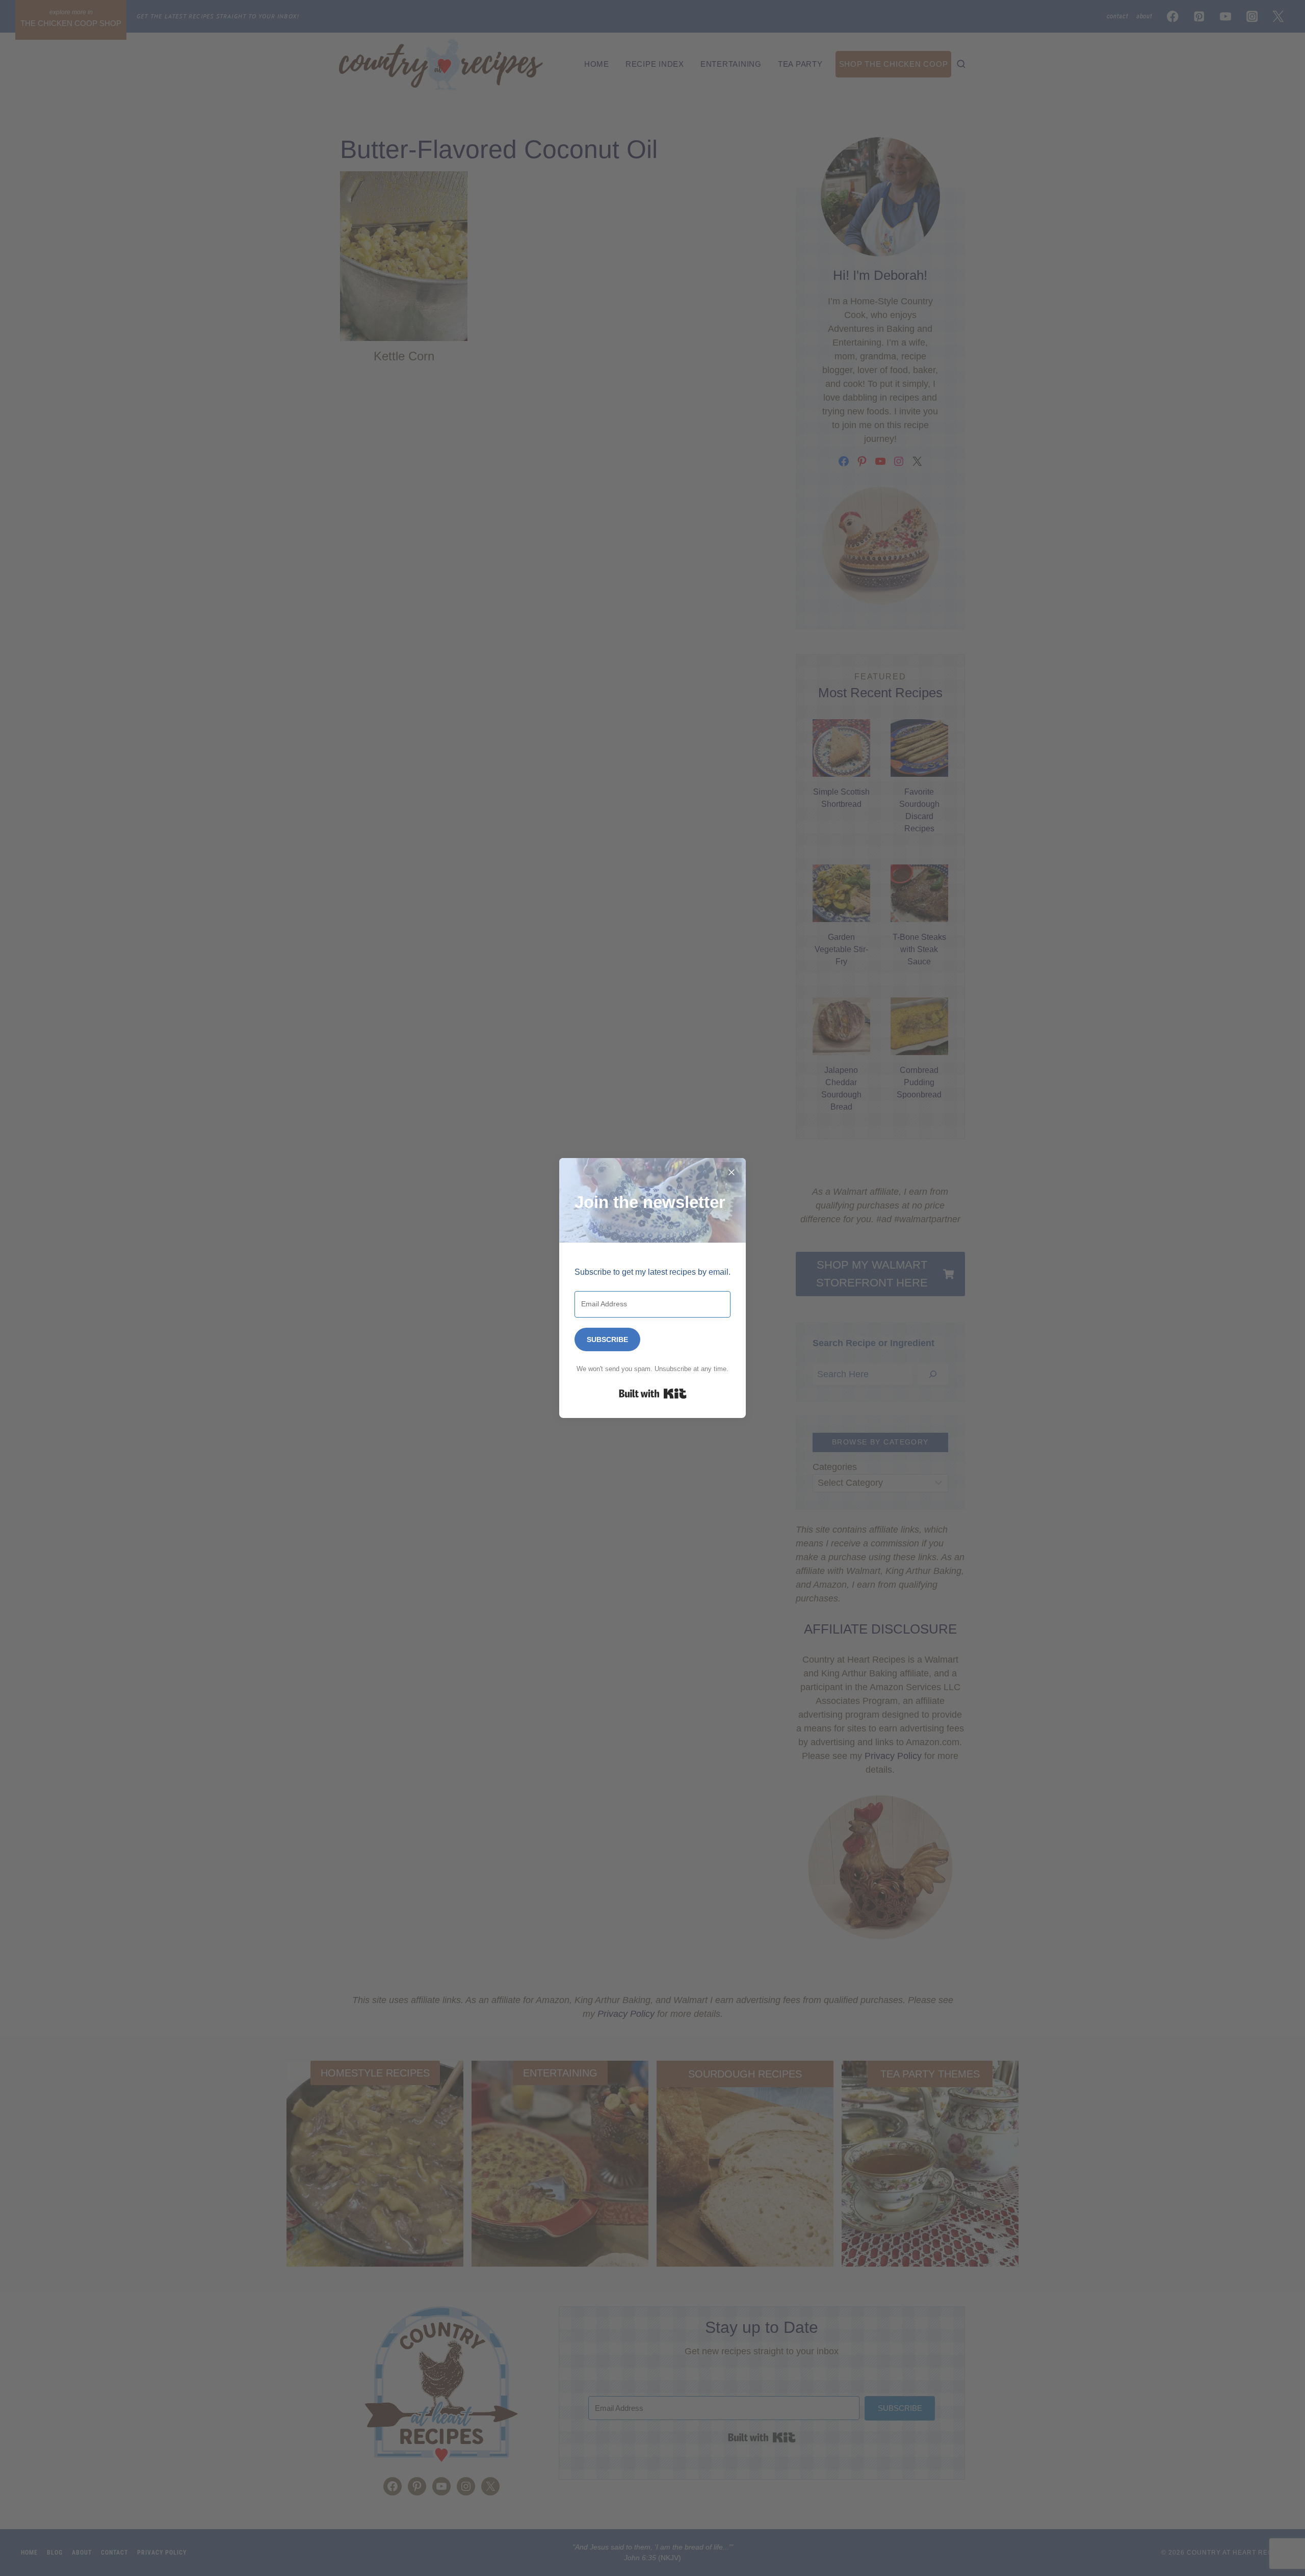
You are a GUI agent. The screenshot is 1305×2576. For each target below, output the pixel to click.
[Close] (732, 1172)
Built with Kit (653, 1394)
